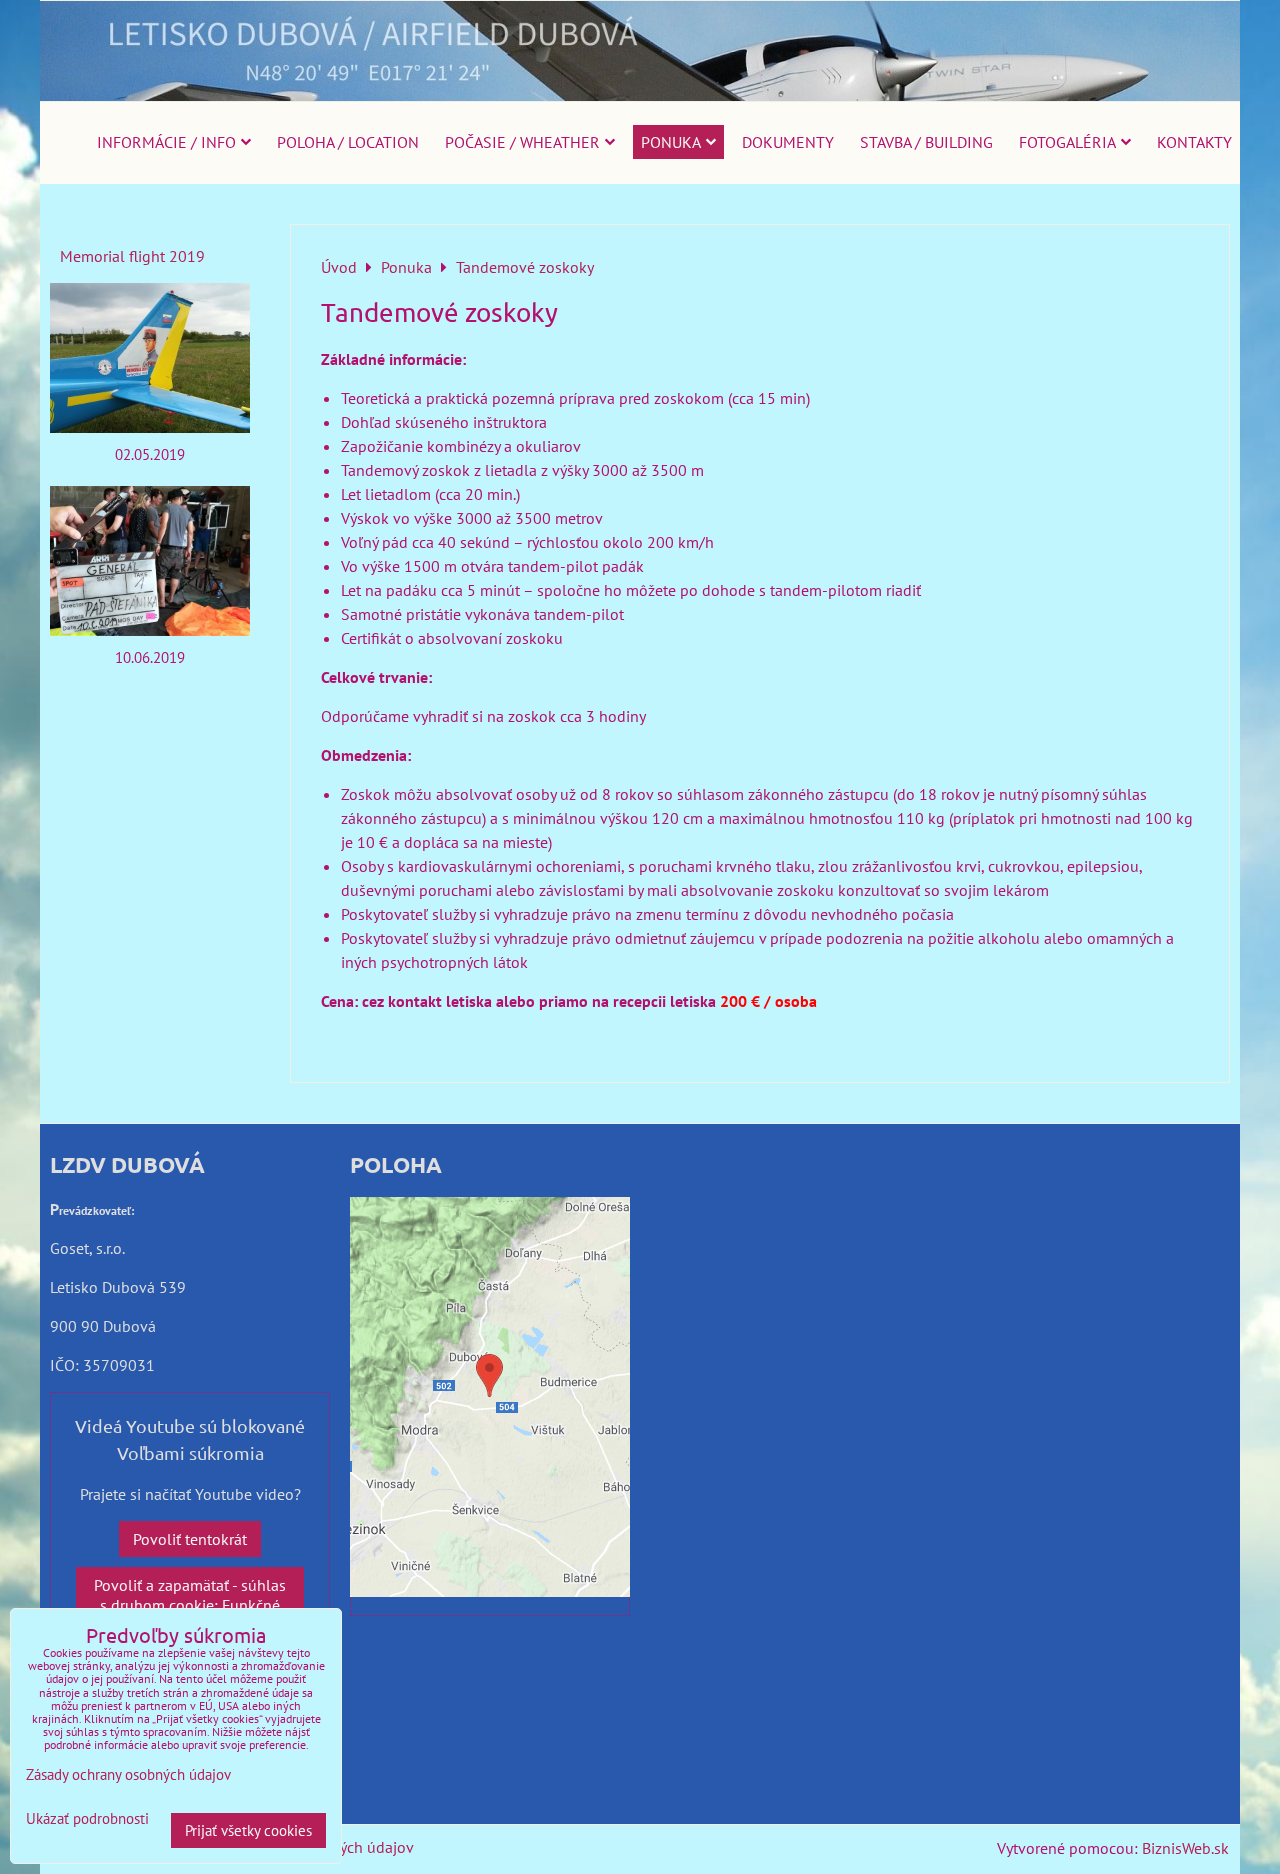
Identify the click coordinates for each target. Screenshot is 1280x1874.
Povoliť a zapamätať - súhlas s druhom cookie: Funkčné (190, 1595)
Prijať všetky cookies (248, 1830)
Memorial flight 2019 (132, 256)
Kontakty (1194, 142)
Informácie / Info (166, 142)
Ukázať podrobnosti (87, 1819)
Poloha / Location (348, 142)
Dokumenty (788, 142)
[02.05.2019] (150, 358)
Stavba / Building (926, 142)
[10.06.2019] (150, 561)
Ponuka (671, 142)
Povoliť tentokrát (190, 1539)
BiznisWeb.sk (1185, 1848)
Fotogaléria (1067, 142)
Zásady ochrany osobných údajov (128, 1774)
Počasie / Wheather (522, 142)
